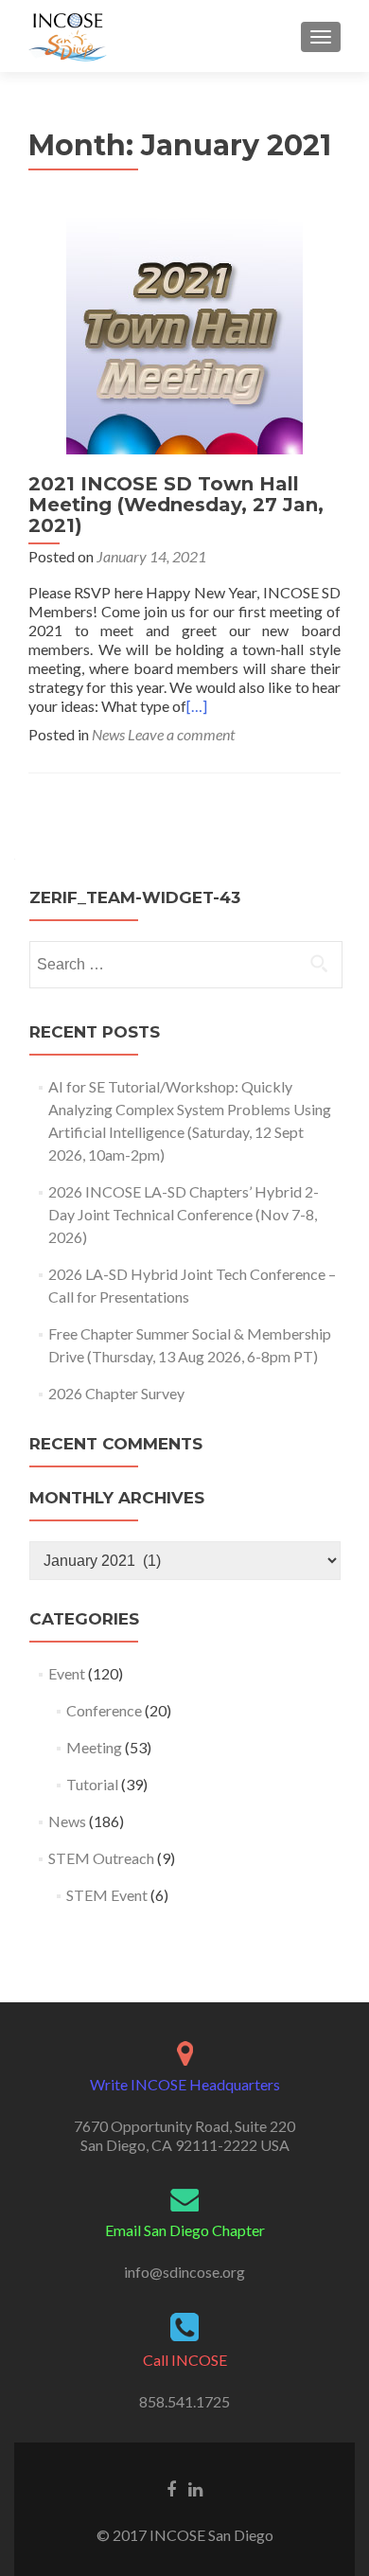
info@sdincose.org (184, 2272)
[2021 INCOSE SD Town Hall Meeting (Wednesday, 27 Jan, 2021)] (184, 334)
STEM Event (107, 1895)
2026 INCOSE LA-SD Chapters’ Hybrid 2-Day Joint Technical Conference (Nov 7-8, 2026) (184, 1214)
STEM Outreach (101, 1858)
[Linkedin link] (195, 2488)
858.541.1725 (184, 2401)
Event (67, 1673)
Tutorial (92, 1784)
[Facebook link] (171, 2488)
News (108, 734)
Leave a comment (181, 734)
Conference (104, 1710)
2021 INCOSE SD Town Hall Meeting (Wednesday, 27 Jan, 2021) (176, 505)
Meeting (94, 1747)
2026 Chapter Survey (116, 1393)
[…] (197, 706)
